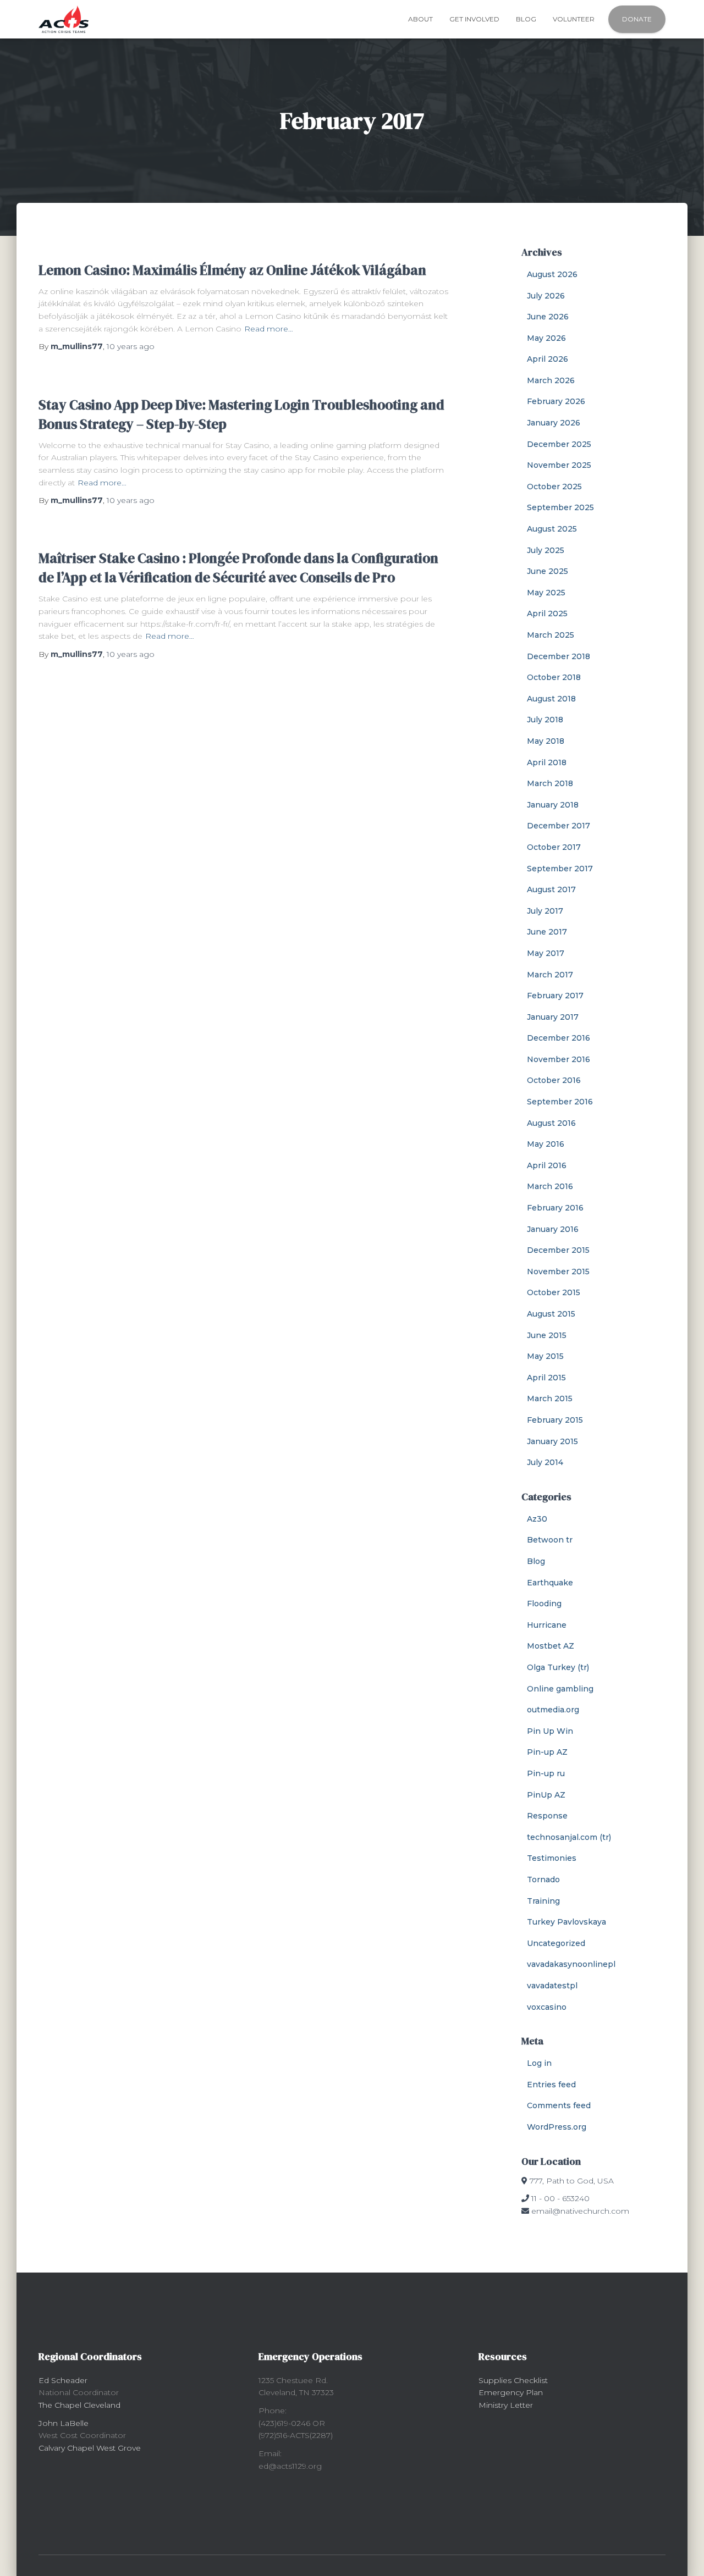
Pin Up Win (550, 1731)
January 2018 (553, 805)
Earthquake (550, 1583)
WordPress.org (557, 2127)
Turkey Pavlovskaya (566, 1922)
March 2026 (551, 380)
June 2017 (547, 932)
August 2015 (551, 1314)
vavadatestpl (552, 1986)
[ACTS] (64, 19)
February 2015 (555, 1420)
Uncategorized (556, 1943)
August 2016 (551, 1123)
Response (547, 1816)
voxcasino (547, 2007)
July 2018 (545, 720)
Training (543, 1901)
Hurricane (547, 1625)
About (420, 19)
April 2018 (547, 762)
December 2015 (558, 1250)
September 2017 (560, 869)
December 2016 (559, 1038)
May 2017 (546, 953)
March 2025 (551, 635)
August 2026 (552, 274)
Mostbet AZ (551, 1646)
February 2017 (555, 996)
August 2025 (552, 529)
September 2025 (560, 507)
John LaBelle (64, 2423)
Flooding (544, 1604)
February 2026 (556, 401)
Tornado (543, 1880)
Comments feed (559, 2105)
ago (131, 346)
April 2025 (547, 613)
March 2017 (550, 975)
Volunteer (574, 19)
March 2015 (550, 1398)
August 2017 (551, 889)
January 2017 (553, 1017)
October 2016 (554, 1080)
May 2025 (546, 593)
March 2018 (550, 783)
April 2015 (546, 1378)
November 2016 (559, 1059)
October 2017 (554, 847)
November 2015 (558, 1272)
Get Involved (474, 19)
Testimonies (552, 1858)
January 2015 (552, 1441)
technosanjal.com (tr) (569, 1837)
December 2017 (559, 826)
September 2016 (560, 1102)
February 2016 (555, 1208)
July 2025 (546, 550)
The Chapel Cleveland (79, 2405)
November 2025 (559, 465)
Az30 (537, 1519)
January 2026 (554, 423)
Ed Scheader (63, 2380)
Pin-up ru (546, 1773)
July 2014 (545, 1462)
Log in (539, 2063)
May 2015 (545, 1356)
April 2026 (548, 359)
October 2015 (554, 1292)
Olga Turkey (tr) (558, 1667)
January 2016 (553, 1229)
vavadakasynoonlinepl (571, 1964)
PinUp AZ (546, 1795)
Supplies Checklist (513, 2380)
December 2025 (559, 444)
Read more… (269, 329)
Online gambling (560, 1689)
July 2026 (546, 296)
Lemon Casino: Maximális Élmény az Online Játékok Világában (232, 270)
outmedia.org (553, 1710)
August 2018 (551, 699)
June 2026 (548, 317)
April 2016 (547, 1165)
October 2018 (554, 677)
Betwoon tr (550, 1540)
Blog (526, 19)
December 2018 (559, 656)
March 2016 (550, 1186)
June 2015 (547, 1335)
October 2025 (554, 487)
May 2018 (546, 741)
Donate (637, 19)
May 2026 (546, 338)
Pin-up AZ (547, 1752)
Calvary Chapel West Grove (90, 2448)
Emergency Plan (511, 2392)
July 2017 (545, 911)
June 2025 (548, 571)
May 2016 (546, 1144)
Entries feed (551, 2085)
